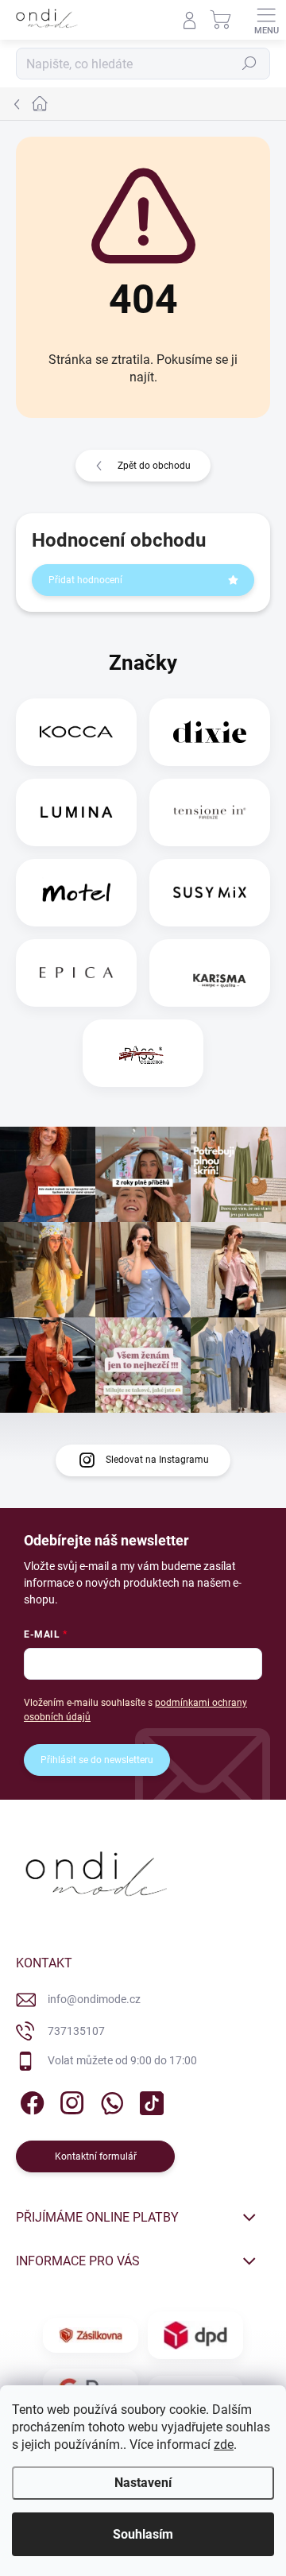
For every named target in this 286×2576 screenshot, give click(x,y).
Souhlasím (143, 2534)
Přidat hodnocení (85, 580)
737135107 (76, 2031)
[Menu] (266, 20)
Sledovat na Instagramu (157, 1460)
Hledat (249, 64)
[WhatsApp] (109, 2100)
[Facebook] (30, 2100)
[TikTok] (149, 2100)
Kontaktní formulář (96, 2156)
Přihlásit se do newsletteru (97, 1760)
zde (224, 2444)
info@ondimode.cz (94, 1999)
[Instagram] (70, 2100)
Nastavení (143, 2483)
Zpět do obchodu (154, 466)
